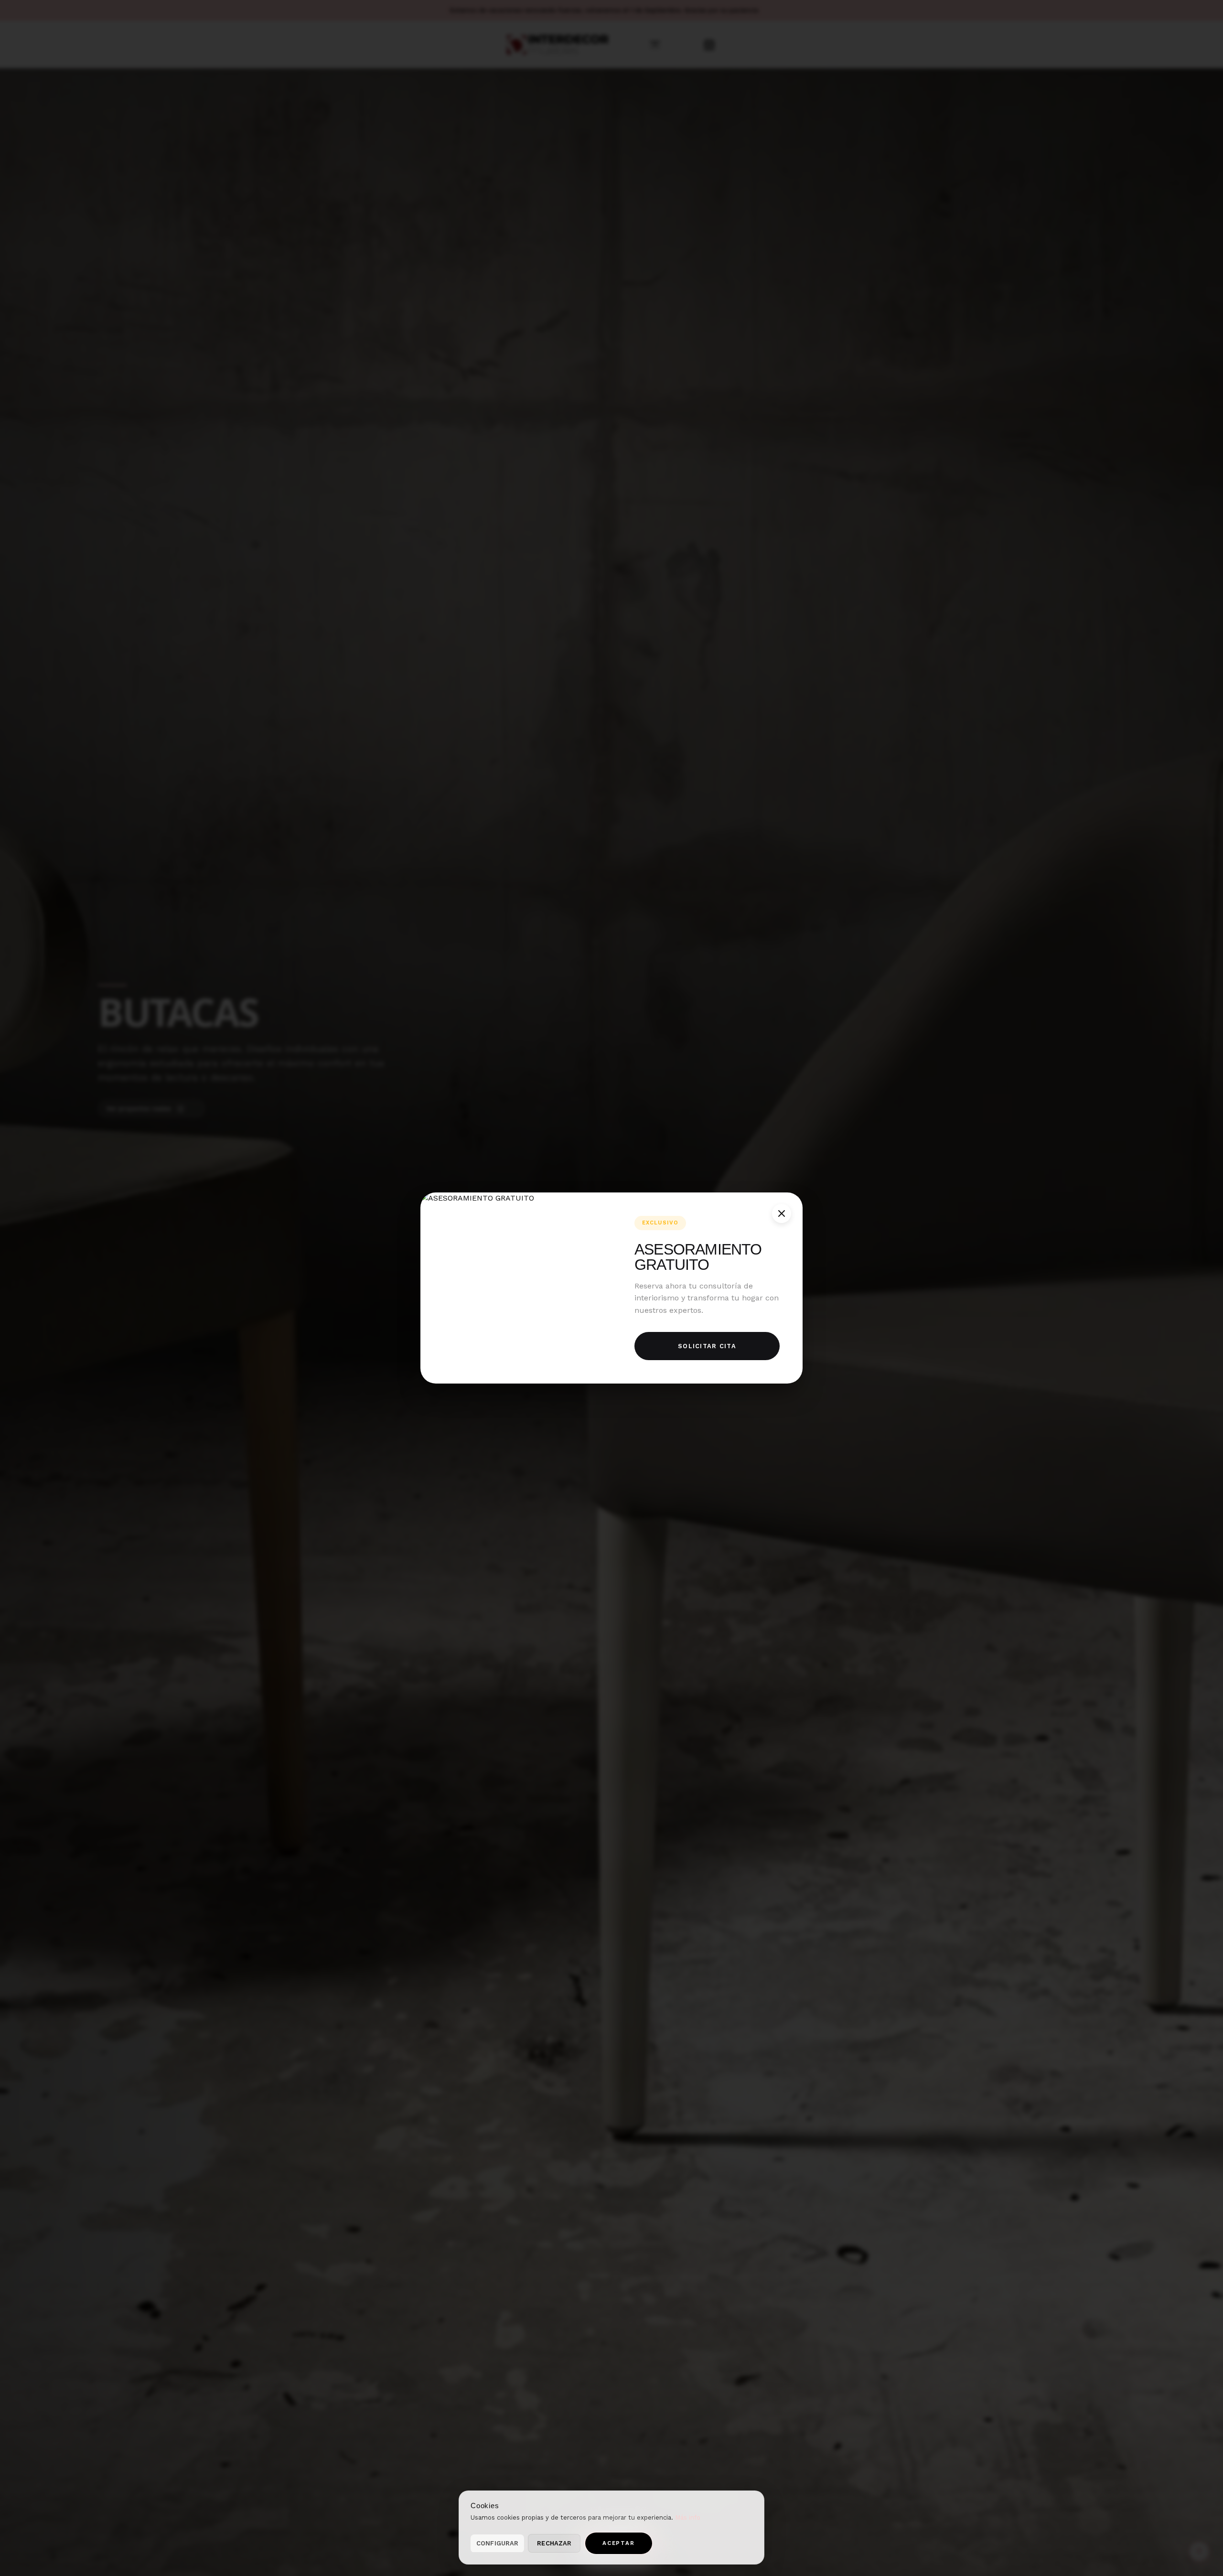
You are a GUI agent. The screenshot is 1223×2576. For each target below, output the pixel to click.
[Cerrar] (782, 1213)
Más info (688, 2517)
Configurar (497, 2543)
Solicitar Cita (707, 1346)
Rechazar (554, 2543)
